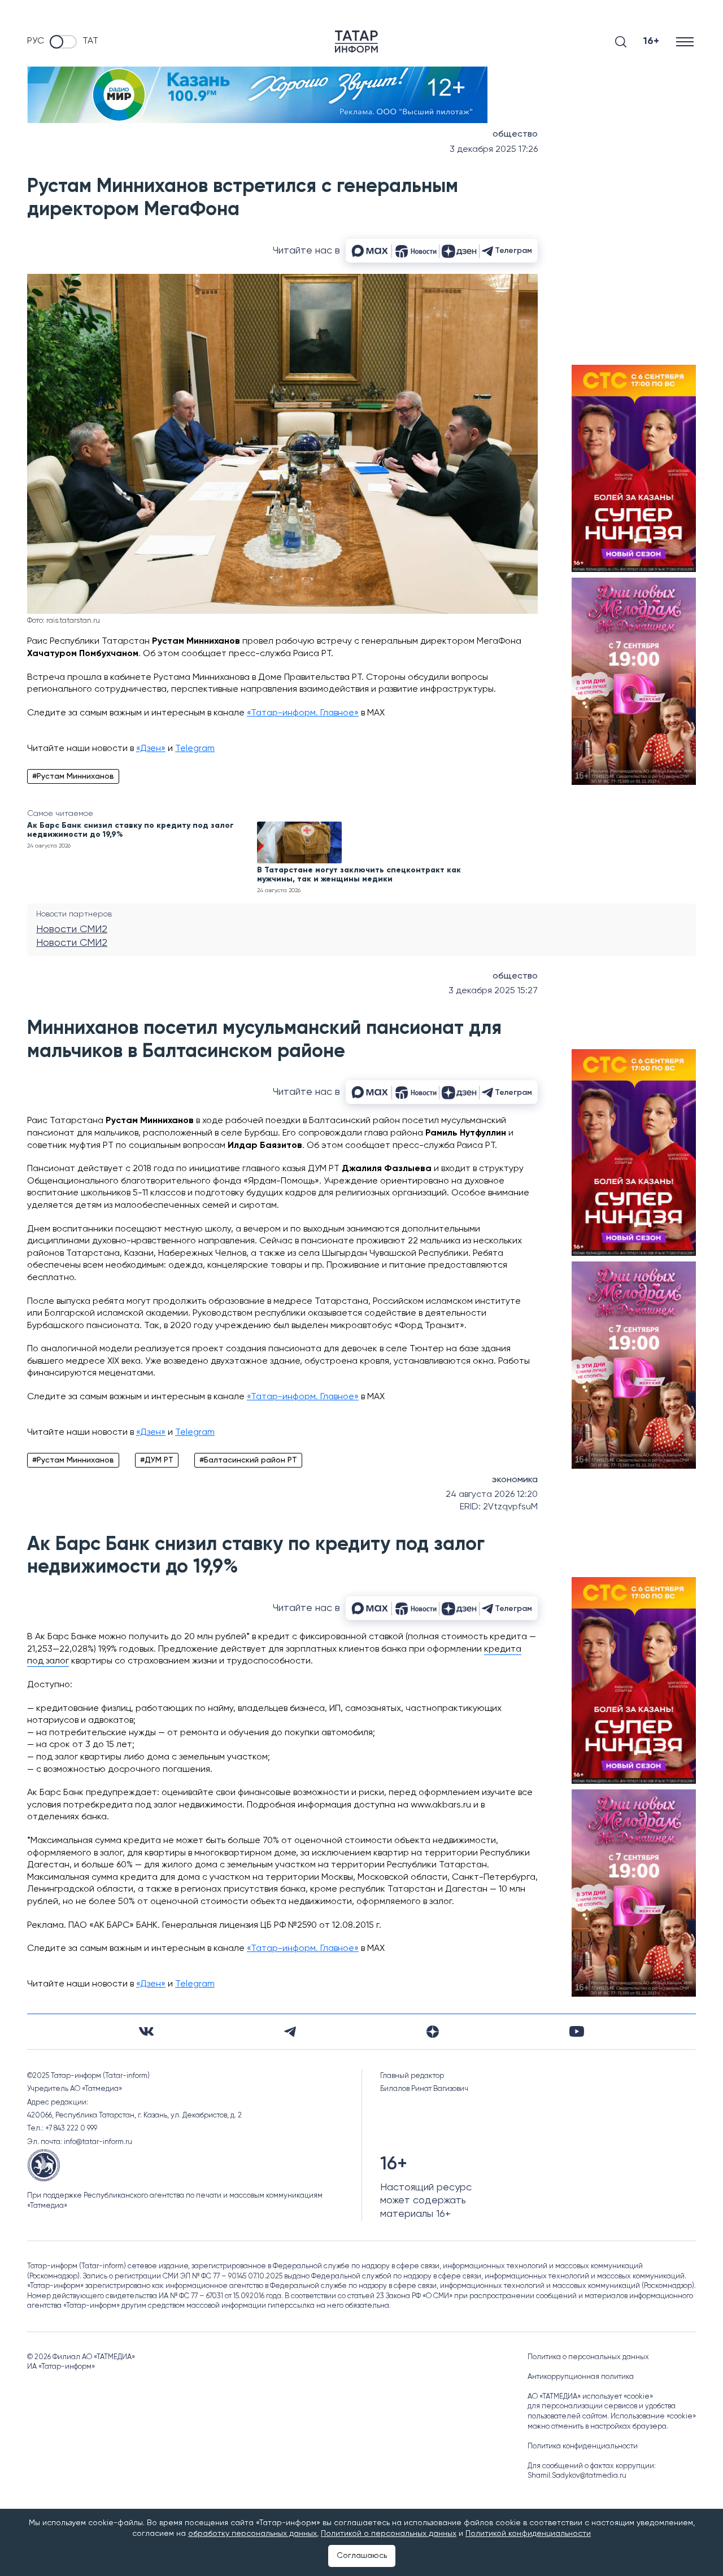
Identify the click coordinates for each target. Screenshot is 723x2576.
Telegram (195, 749)
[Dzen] (433, 2032)
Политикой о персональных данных (389, 2534)
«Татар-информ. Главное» (303, 713)
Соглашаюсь (362, 2556)
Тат (90, 41)
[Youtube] (577, 2031)
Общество (515, 134)
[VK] (146, 2031)
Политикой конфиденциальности (528, 2534)
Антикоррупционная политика (581, 2377)
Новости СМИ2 (72, 929)
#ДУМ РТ (157, 1460)
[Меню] (686, 42)
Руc (36, 41)
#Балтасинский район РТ (248, 1460)
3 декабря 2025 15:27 (493, 991)
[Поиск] (621, 42)
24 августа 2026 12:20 (492, 1495)
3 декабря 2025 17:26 (494, 150)
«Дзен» (151, 749)
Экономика (515, 1480)
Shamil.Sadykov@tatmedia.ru (577, 2476)
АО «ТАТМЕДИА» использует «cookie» (590, 2397)
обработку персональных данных (252, 2534)
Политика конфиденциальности (583, 2446)
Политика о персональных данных (588, 2357)
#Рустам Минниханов (73, 776)
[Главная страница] (356, 42)
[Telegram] (290, 2032)
